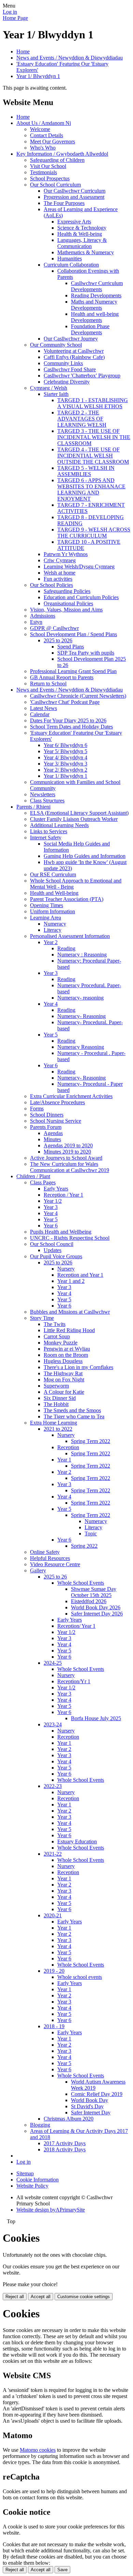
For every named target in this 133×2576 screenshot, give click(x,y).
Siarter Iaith (56, 394)
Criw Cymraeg (60, 560)
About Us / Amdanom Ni (44, 123)
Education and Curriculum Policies (81, 597)
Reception (68, 1447)
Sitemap (25, 2173)
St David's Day (87, 2106)
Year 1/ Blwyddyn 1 (38, 76)
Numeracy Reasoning (81, 1047)
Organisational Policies (68, 603)
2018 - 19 (54, 2026)
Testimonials (43, 172)
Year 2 (51, 942)
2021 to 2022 (58, 1429)
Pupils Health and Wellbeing (61, 1232)
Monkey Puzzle (61, 1343)
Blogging (40, 2125)
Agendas (53, 1133)
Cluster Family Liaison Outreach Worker (74, 819)
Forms (37, 1109)
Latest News (43, 708)
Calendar (40, 714)
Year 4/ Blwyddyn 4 (65, 757)
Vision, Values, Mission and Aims (66, 610)
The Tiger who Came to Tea (74, 1416)
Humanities (70, 259)
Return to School (48, 684)
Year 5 (51, 1035)
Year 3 (51, 973)
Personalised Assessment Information (70, 936)
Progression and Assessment (74, 197)
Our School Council (52, 1244)
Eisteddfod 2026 (89, 1601)
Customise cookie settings (84, 2297)
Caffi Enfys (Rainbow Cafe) (74, 357)
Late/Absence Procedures (57, 1102)
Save (62, 2570)
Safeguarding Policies (67, 591)
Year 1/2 (53, 1201)
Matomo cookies (38, 2450)
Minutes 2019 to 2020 (67, 1152)
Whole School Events (81, 1583)
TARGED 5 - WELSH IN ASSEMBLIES (86, 471)
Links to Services (49, 831)
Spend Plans (71, 647)
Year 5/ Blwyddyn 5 (65, 751)
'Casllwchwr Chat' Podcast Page (65, 702)
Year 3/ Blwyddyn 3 (65, 764)
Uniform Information (53, 911)
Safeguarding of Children (57, 160)
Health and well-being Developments (95, 317)
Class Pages (43, 1182)
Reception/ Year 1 (76, 1626)
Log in (10, 12)
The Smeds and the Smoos (72, 1410)
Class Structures (47, 801)
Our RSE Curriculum (53, 874)
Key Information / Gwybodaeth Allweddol (62, 154)
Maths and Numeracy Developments (94, 305)
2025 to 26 (55, 1577)
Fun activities (58, 579)
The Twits (55, 1324)
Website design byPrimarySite (51, 2210)
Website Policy (32, 2186)
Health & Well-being (80, 234)
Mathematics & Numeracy (86, 252)
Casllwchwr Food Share (70, 369)
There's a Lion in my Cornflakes (78, 1367)
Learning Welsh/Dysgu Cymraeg (79, 566)
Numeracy (55, 924)
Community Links (63, 363)
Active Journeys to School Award (66, 1158)
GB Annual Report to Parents (62, 677)
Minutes (52, 1139)
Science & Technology (82, 228)
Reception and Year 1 (80, 1275)
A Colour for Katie (64, 1392)
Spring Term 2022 (91, 1441)
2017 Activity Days (65, 2143)
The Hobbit (56, 1404)
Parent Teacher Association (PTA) (67, 899)
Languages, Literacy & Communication (82, 243)
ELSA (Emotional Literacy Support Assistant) (79, 813)
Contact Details (47, 135)
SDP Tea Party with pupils (86, 653)
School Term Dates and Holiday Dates (71, 727)
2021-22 (53, 1854)
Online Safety (45, 1552)
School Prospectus (50, 178)
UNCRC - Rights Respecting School (70, 1238)
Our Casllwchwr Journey (71, 339)
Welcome (40, 129)
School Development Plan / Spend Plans (73, 634)
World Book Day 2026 (96, 1607)
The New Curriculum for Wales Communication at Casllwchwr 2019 (70, 1167)
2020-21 (53, 1915)
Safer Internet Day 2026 (97, 1614)
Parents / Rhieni (33, 807)
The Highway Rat (63, 1373)
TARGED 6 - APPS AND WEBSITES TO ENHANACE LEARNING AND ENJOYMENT (91, 490)
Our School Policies (51, 585)
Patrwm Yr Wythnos (66, 554)
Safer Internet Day (91, 2113)
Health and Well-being (54, 893)
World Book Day (90, 2100)
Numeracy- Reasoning (82, 1016)
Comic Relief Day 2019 (97, 2094)
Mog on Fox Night (64, 1380)
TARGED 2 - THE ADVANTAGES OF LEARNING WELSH (82, 419)
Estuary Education (77, 1841)
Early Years (56, 1189)
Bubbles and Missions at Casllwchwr (70, 1312)
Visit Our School (48, 166)
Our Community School (56, 345)
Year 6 (51, 1065)
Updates (53, 1250)
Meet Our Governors (53, 141)
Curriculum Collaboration (71, 265)
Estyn (36, 622)
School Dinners (47, 1115)
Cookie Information (38, 2180)
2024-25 (53, 1663)
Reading (66, 948)
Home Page (15, 18)
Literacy (53, 930)
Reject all (15, 2297)
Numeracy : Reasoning (82, 955)
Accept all (41, 2297)
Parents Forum (46, 1127)
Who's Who (43, 148)
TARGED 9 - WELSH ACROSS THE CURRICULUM (94, 533)
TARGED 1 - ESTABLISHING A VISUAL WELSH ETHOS (93, 403)
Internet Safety (46, 838)
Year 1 (64, 1460)
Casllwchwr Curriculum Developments (97, 286)
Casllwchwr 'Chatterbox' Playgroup (82, 376)
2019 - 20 (54, 1971)
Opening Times (47, 905)
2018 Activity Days (65, 2149)
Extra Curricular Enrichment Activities (71, 1096)
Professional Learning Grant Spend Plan (73, 671)
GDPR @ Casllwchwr (54, 628)
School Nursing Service (56, 1121)
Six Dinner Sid (60, 1398)
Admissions (43, 616)
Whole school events (80, 1977)
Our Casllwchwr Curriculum (75, 191)
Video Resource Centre (55, 1564)
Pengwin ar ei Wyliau (67, 1349)
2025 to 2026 (58, 640)
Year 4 (51, 1004)
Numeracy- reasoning (80, 998)
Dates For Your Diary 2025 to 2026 (68, 720)
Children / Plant (33, 1176)
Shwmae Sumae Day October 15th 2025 (94, 1592)
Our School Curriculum (55, 185)
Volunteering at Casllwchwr (74, 351)
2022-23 (53, 1786)
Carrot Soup (57, 1336)
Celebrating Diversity (67, 382)
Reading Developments (96, 295)
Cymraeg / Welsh (49, 388)
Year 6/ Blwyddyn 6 (65, 745)
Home (23, 51)
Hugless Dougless (63, 1361)
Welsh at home (60, 573)
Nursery (66, 1269)
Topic (91, 1534)
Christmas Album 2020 (69, 2119)
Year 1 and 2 (71, 1281)
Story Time (42, 1318)
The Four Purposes (64, 203)
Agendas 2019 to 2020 (68, 1145)
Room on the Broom (66, 1355)
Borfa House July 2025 (96, 1718)
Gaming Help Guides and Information (85, 856)
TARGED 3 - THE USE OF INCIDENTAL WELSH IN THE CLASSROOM (94, 437)
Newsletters (43, 794)
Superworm (56, 1386)
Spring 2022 (84, 1546)
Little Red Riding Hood (69, 1330)
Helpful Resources (50, 1558)
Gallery (38, 1570)
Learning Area (46, 918)
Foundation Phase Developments (90, 329)
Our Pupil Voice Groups (56, 1256)
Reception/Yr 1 (74, 1681)
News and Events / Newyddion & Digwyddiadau (70, 58)
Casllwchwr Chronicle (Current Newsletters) (78, 696)
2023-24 (53, 1724)
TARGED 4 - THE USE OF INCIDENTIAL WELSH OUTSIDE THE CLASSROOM (93, 456)
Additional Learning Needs (59, 825)
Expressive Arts (74, 222)
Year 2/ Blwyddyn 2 (65, 770)
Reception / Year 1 (63, 1195)
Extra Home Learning (54, 1423)
